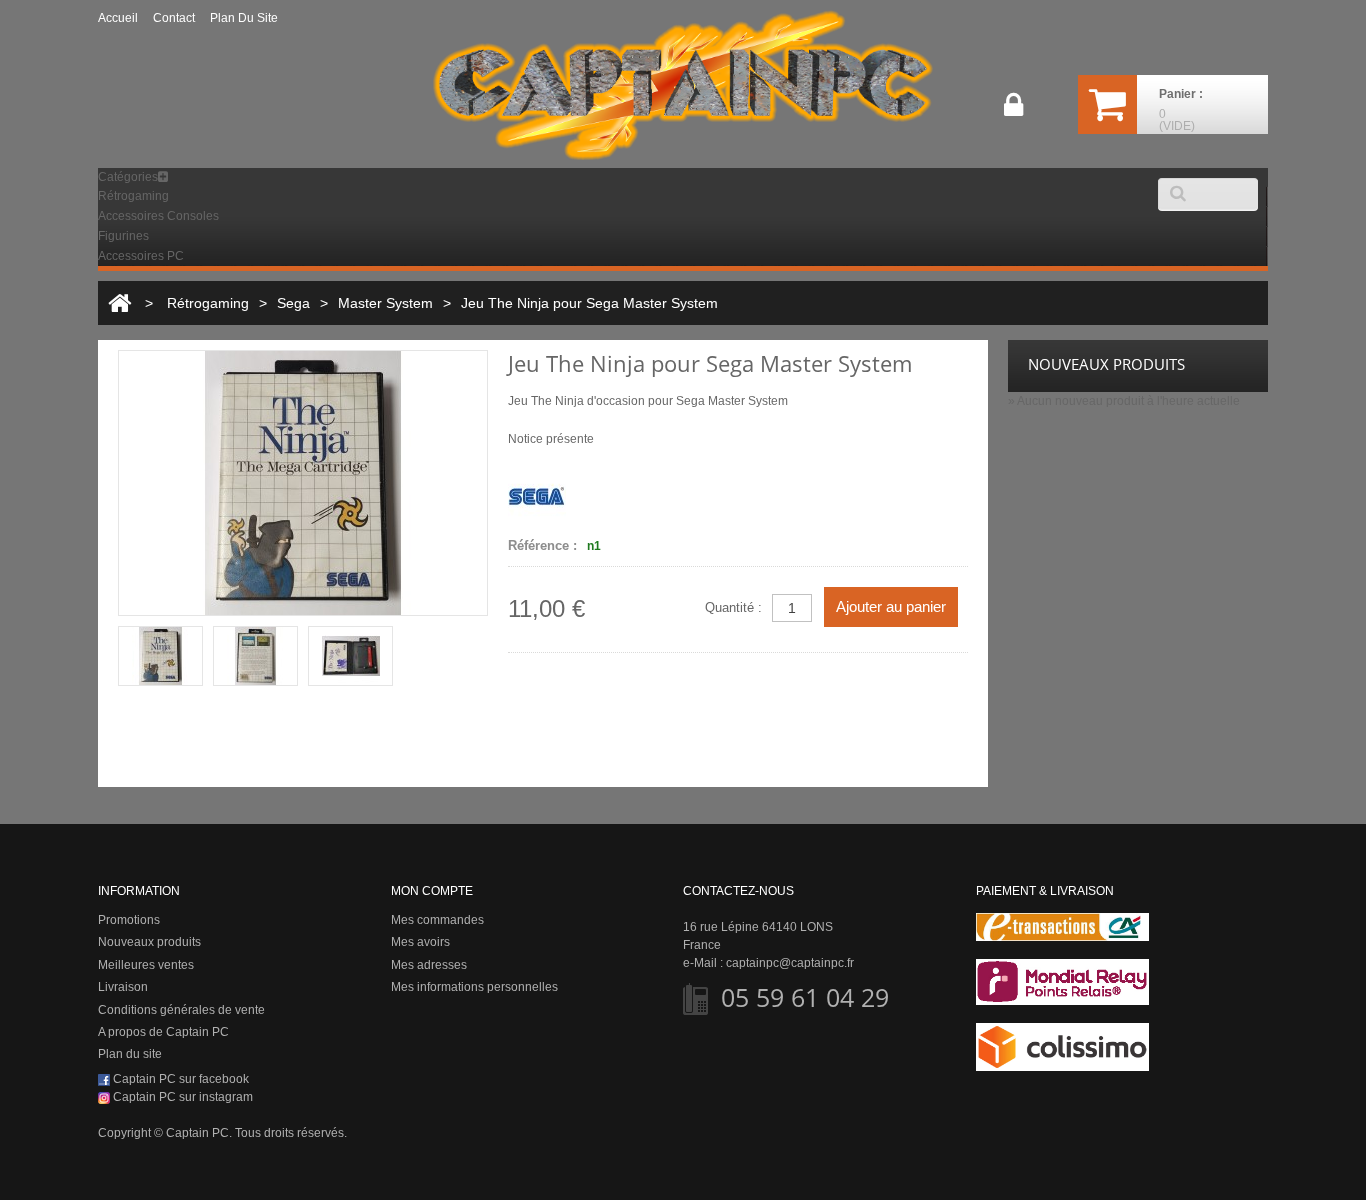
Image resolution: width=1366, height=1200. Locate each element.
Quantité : (733, 607)
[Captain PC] (683, 85)
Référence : (542, 545)
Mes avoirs (420, 942)
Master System (385, 303)
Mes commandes (437, 920)
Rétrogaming (133, 196)
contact (174, 18)
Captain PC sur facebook (179, 1079)
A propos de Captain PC (163, 1032)
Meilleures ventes (146, 965)
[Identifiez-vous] (1013, 112)
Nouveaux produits (149, 942)
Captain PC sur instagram (181, 1097)
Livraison (123, 987)
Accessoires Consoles (158, 216)
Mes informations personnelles (474, 987)
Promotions (129, 920)
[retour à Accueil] (119, 303)
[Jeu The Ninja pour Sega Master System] (160, 656)
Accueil (118, 18)
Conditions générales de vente (181, 1010)
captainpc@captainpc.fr (790, 963)
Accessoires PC (141, 256)
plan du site (244, 18)
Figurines (123, 236)
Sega (293, 303)
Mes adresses (429, 965)
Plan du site (130, 1054)
